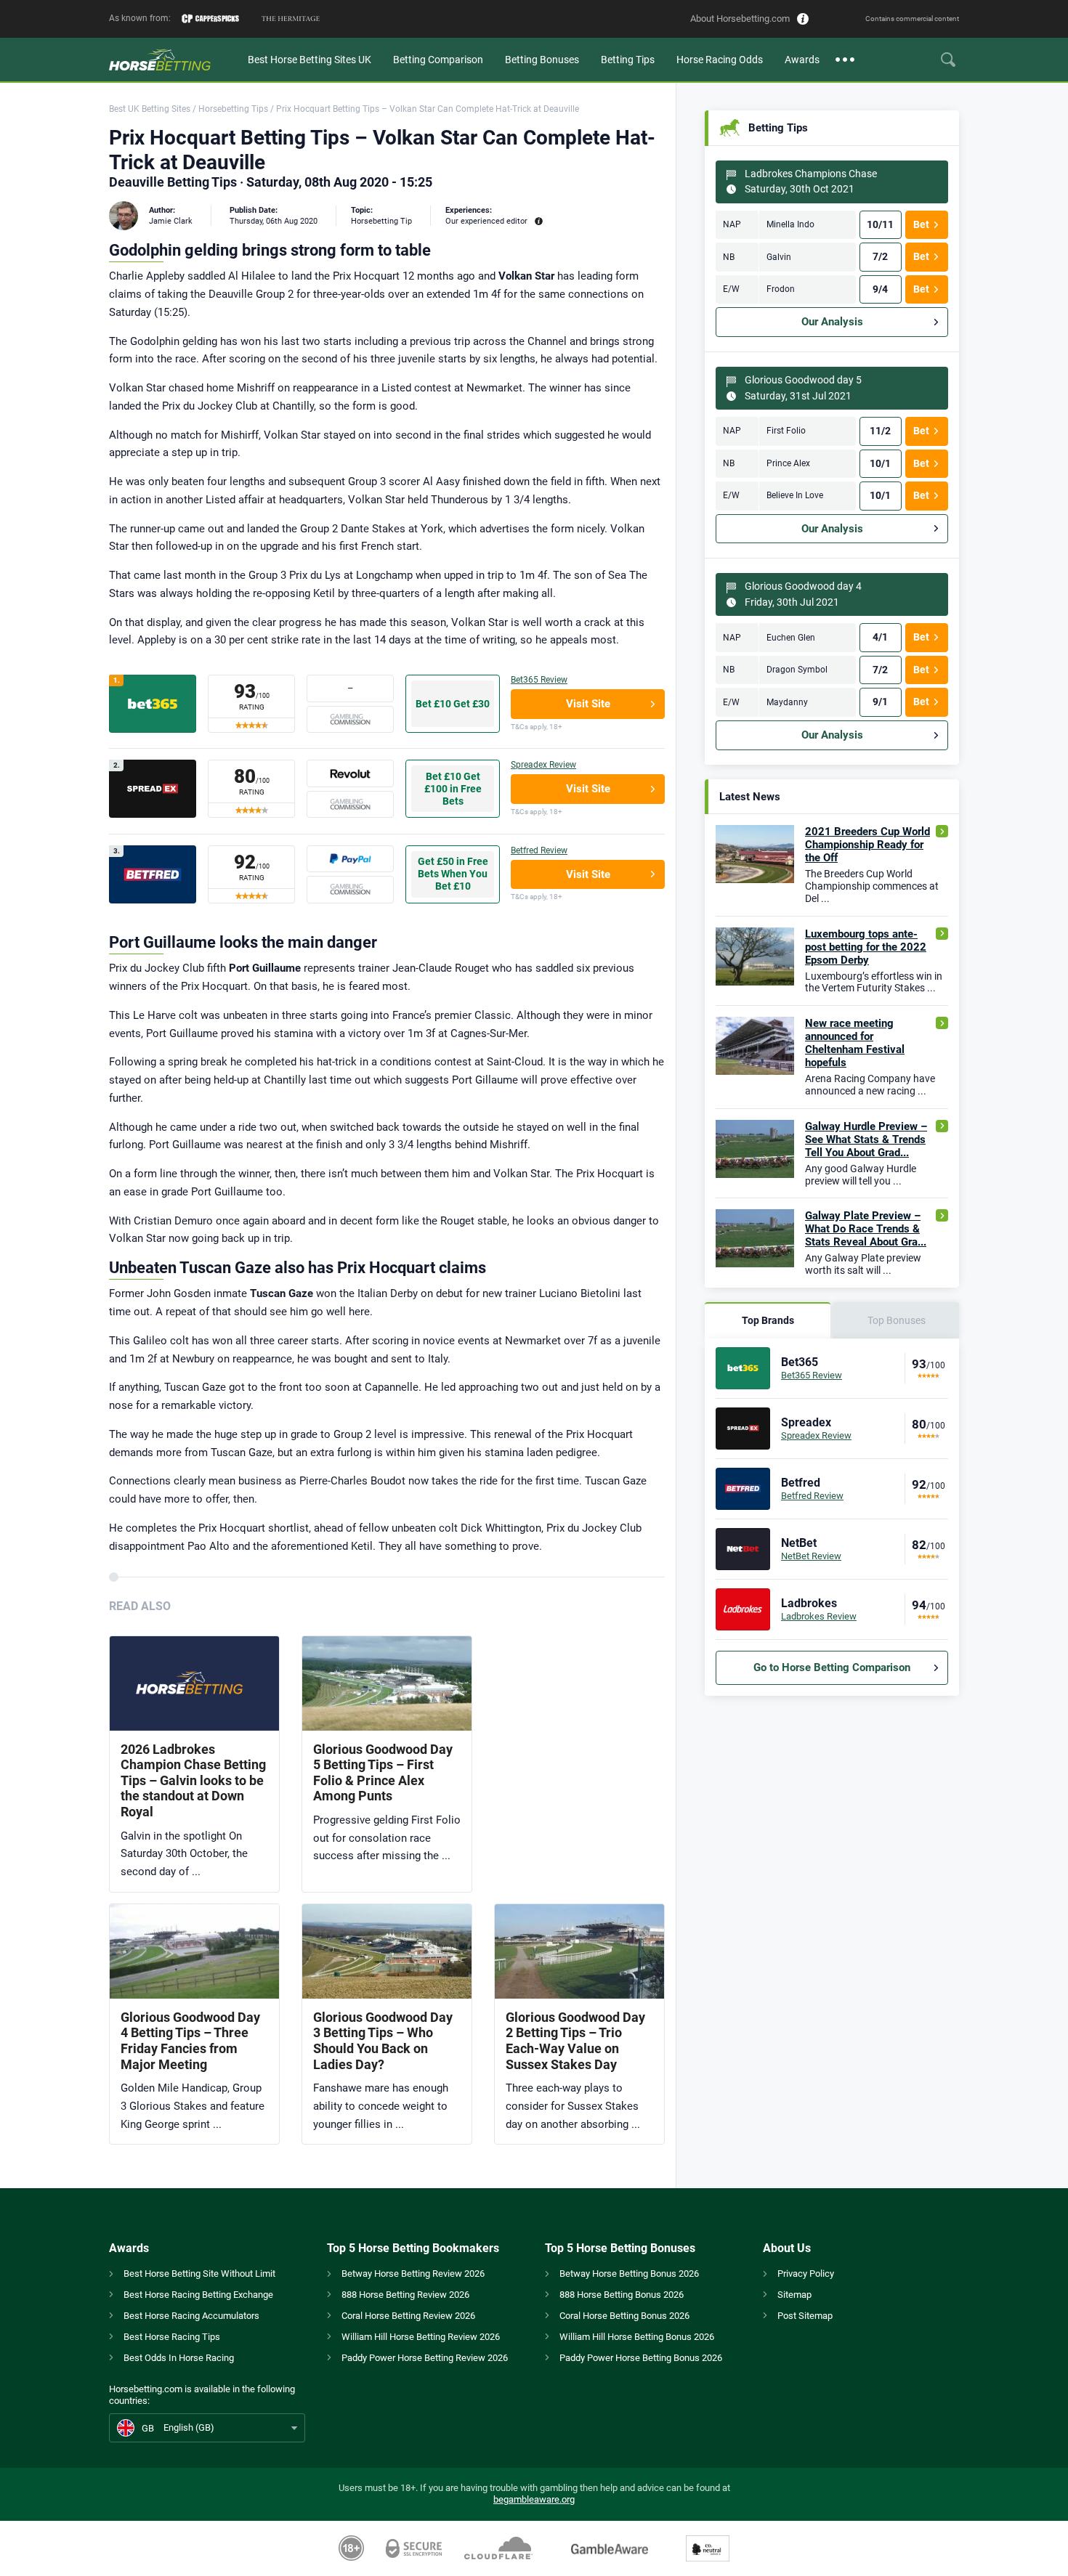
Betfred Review (539, 850)
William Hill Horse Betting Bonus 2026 (637, 2337)
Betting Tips (628, 60)
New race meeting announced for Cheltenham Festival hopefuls (855, 1043)
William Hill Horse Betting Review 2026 (421, 2337)
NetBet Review (811, 1556)
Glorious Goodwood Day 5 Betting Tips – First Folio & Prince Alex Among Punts (383, 1773)
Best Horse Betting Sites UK (310, 60)
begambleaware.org (534, 2499)
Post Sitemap (805, 2316)
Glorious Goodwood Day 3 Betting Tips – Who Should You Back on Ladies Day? (383, 2041)
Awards (802, 60)
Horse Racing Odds (720, 60)
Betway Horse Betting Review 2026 (413, 2274)
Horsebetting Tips (233, 109)
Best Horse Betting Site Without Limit (199, 2274)
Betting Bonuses (542, 60)
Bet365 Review (539, 680)
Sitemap (794, 2295)
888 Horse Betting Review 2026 (405, 2295)
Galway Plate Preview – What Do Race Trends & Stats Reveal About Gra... (866, 1229)
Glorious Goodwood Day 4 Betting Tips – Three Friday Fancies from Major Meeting (190, 2041)
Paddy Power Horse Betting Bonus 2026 (641, 2358)
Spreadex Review (543, 765)
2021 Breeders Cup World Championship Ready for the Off (867, 845)
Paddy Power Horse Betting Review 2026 (425, 2358)
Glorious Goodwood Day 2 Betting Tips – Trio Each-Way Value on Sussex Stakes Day (575, 2041)
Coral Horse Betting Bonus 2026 (624, 2316)
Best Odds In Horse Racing (179, 2358)
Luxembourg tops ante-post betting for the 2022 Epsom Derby (866, 947)
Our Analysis (832, 322)
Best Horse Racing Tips (172, 2337)
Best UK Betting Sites (150, 109)
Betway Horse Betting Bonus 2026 (629, 2274)
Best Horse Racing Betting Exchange (198, 2295)
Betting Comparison (438, 60)
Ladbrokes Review (819, 1616)
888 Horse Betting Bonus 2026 (622, 2295)
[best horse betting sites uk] (173, 60)
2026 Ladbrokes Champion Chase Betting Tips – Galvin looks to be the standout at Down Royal (193, 1780)
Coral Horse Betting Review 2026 (408, 2316)
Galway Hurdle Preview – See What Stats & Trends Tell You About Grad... (866, 1139)
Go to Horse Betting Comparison (832, 1667)
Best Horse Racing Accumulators (191, 2316)
